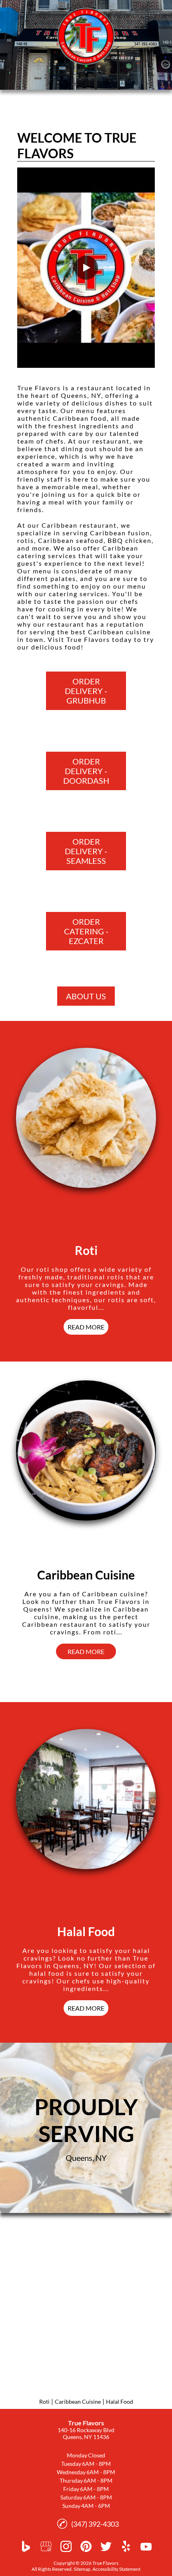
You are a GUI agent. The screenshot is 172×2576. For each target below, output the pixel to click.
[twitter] (106, 2546)
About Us (86, 996)
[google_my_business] (46, 2546)
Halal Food (120, 2402)
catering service (77, 594)
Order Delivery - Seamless (86, 851)
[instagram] (66, 2546)
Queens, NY (81, 395)
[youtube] (146, 2546)
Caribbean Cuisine (78, 2402)
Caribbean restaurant (79, 525)
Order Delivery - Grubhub (86, 691)
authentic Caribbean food (62, 418)
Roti (44, 2402)
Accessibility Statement (116, 2569)
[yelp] (126, 2546)
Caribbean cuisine (119, 632)
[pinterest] (86, 2546)
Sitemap (82, 2569)
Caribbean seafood (71, 540)
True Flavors (39, 388)
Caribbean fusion (120, 533)
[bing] (26, 2546)
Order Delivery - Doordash (86, 771)
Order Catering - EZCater (86, 931)
